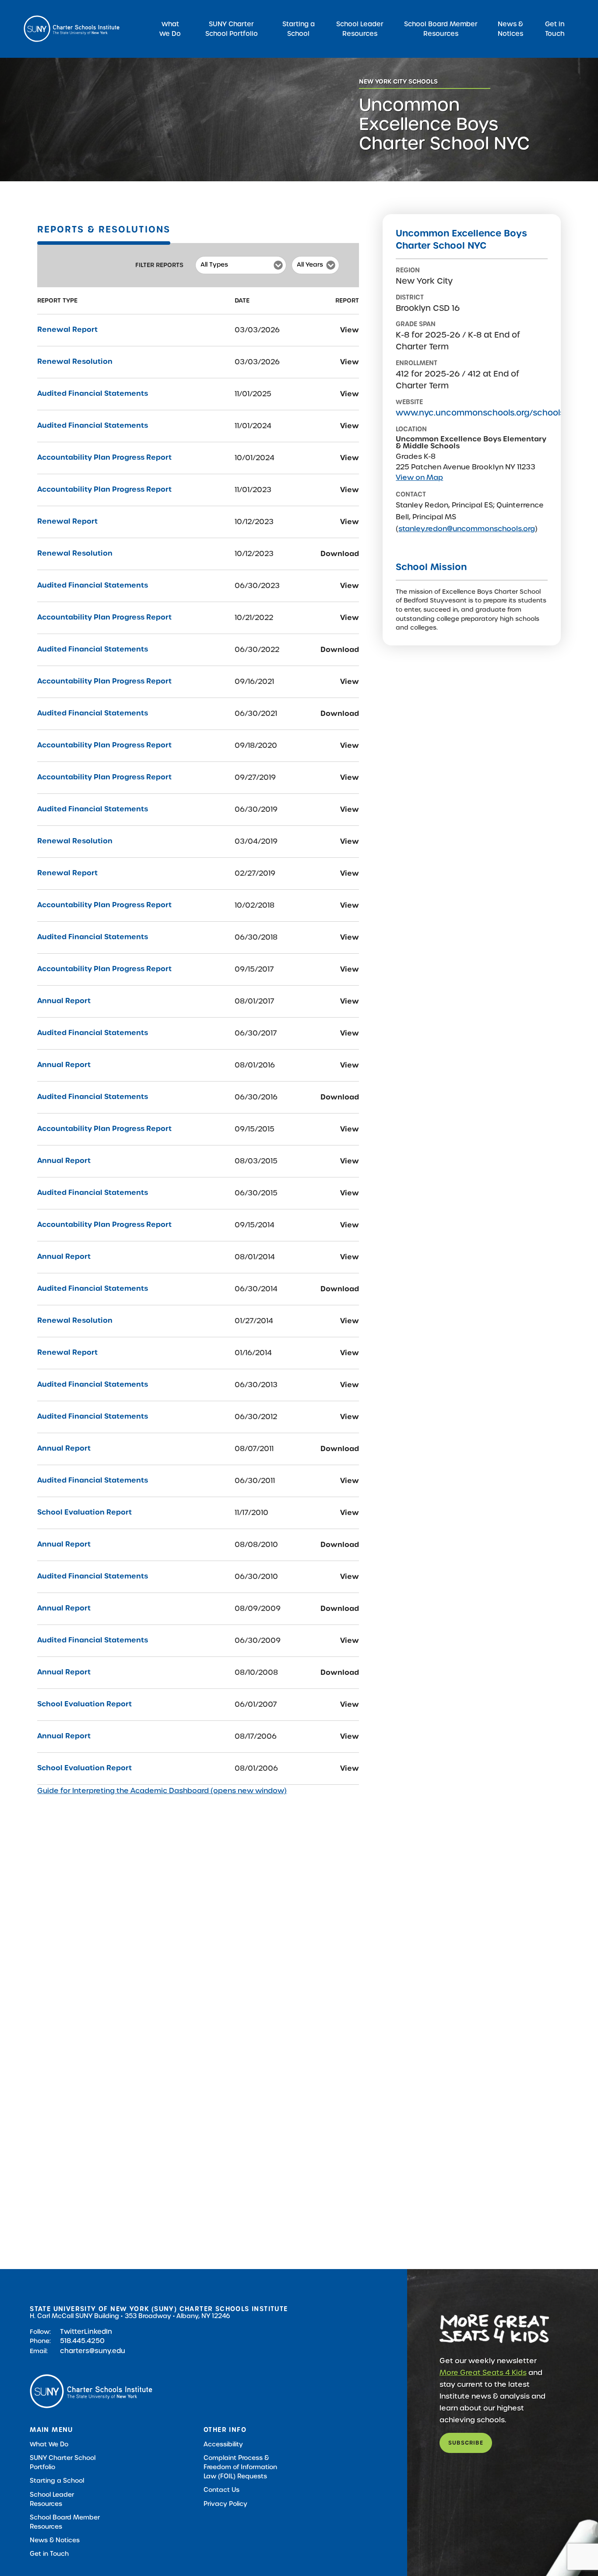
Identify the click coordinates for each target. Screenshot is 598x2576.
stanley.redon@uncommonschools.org (467, 529)
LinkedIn (98, 2331)
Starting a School (299, 29)
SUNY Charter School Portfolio (232, 29)
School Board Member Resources (441, 29)
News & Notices (510, 29)
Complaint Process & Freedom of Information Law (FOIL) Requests (240, 2467)
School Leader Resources (360, 29)
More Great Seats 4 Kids (483, 2373)
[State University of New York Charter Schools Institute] (72, 29)
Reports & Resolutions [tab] (104, 229)
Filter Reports (159, 265)
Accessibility (223, 2444)
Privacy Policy (225, 2504)
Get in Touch (555, 29)
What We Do (170, 29)
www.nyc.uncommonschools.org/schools (480, 413)
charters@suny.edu (93, 2351)
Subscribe (466, 2443)
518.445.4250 (82, 2341)
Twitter (72, 2331)
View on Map (419, 477)
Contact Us (222, 2490)
